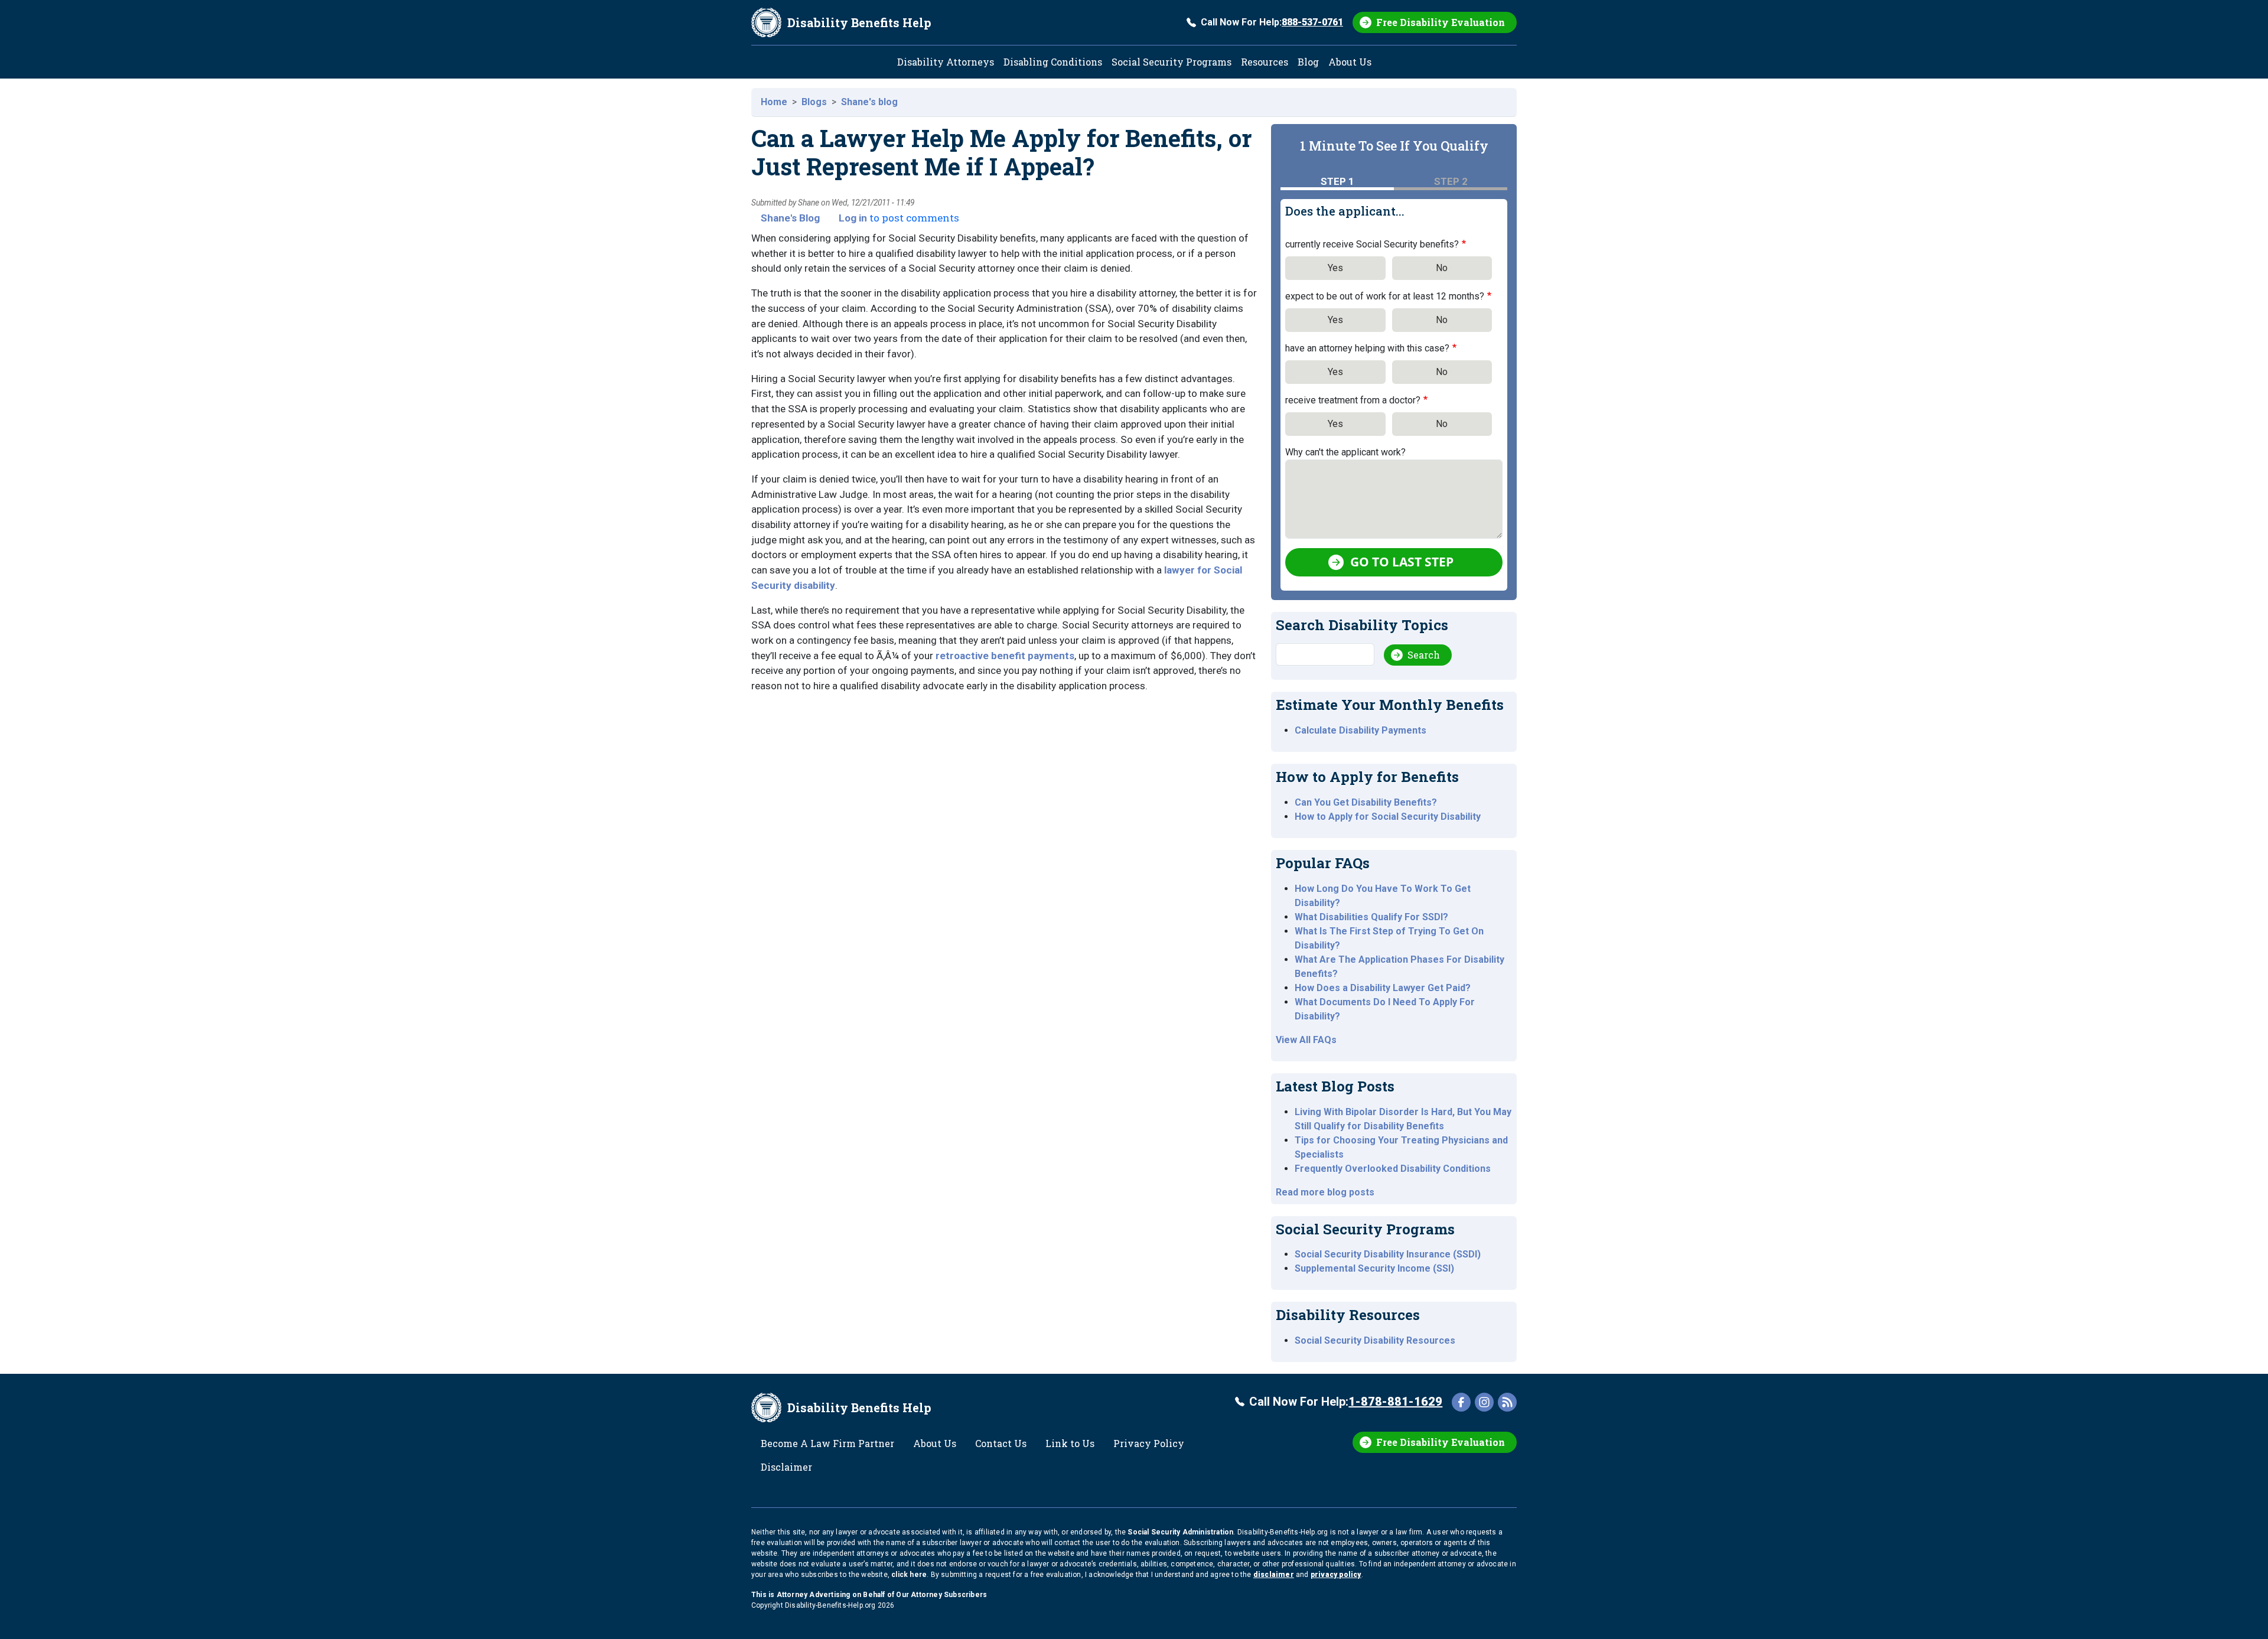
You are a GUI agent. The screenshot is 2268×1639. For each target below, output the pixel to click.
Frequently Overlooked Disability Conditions (1393, 1169)
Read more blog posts (1325, 1192)
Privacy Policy (1149, 1443)
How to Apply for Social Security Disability (1388, 817)
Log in (853, 218)
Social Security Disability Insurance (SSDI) (1388, 1254)
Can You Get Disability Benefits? (1366, 802)
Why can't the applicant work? (1345, 452)
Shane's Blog (790, 218)
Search (1424, 655)
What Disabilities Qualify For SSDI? (1371, 917)
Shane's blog (869, 102)
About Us (1350, 62)
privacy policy (1336, 1575)
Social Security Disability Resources (1375, 1340)
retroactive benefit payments (1005, 656)
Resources (1265, 62)
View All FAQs (1306, 1040)
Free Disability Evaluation (1441, 22)
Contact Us (1001, 1443)
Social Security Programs (1172, 62)
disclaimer (1274, 1575)
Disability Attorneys (946, 62)
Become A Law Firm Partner (827, 1443)
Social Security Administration (1180, 1532)
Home (774, 102)
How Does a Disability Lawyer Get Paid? (1383, 988)
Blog (1308, 62)
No (1442, 268)
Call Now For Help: (1272, 22)
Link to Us (1070, 1443)
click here (909, 1575)
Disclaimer (786, 1467)
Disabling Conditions (1053, 62)
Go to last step (1402, 562)
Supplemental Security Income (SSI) (1374, 1268)
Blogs (814, 102)
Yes (1335, 268)
